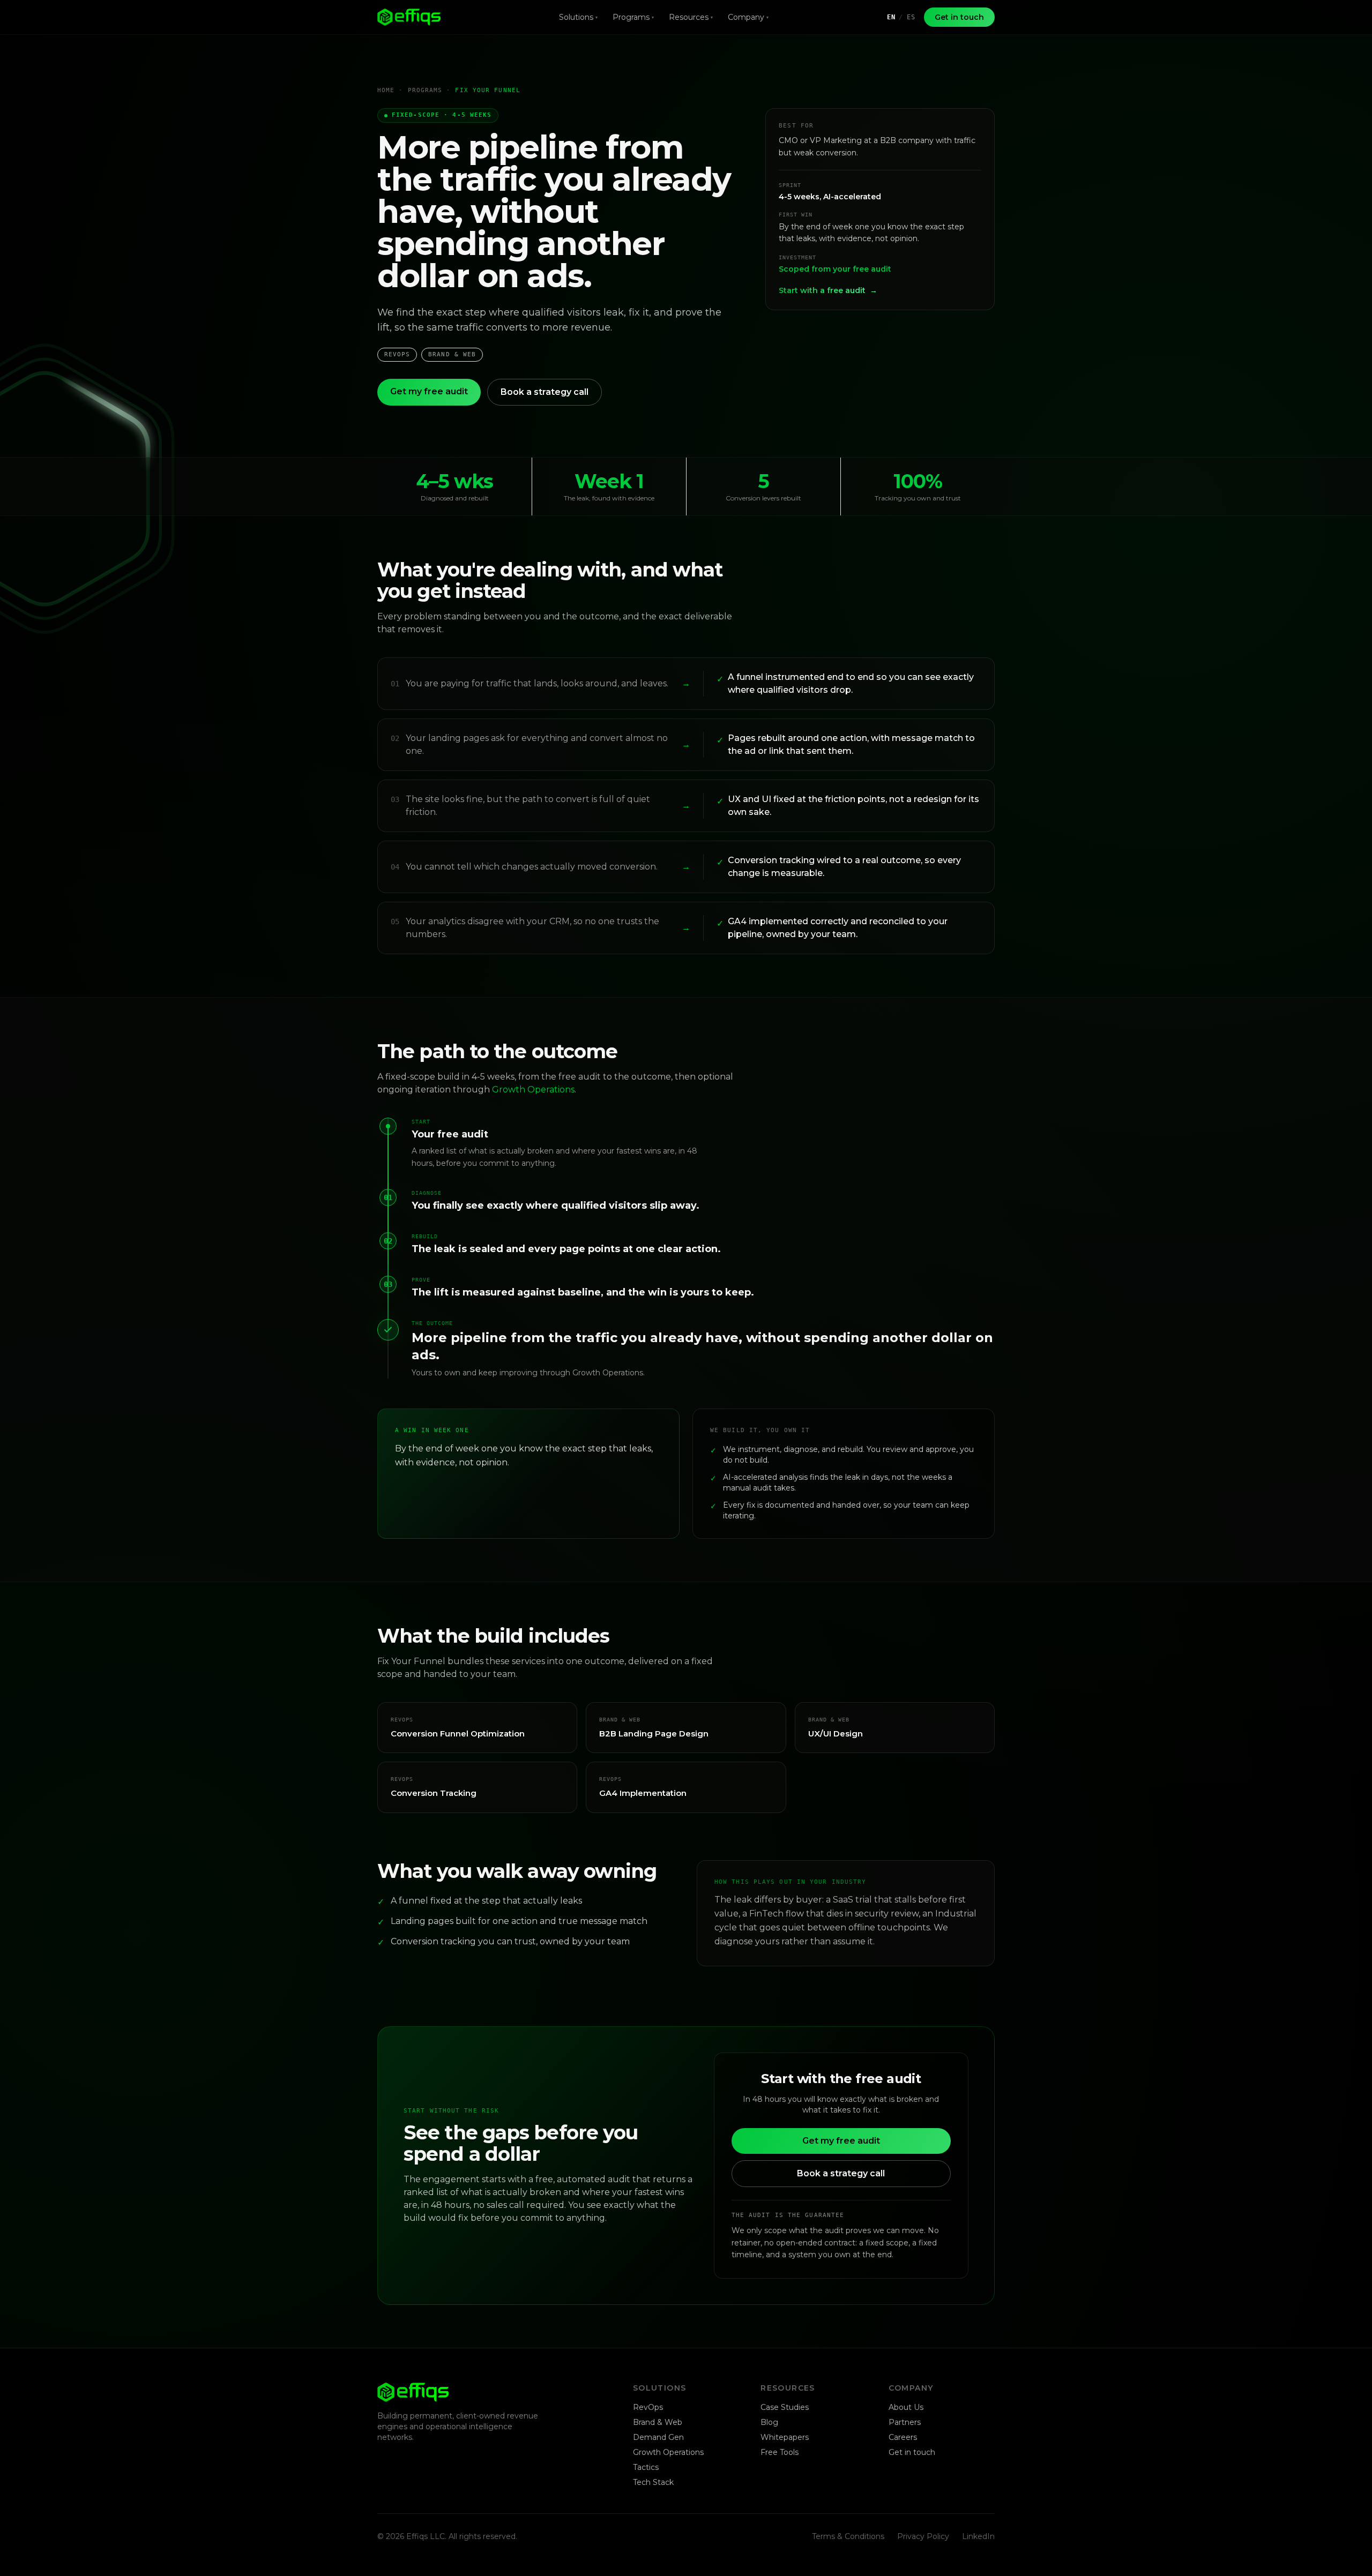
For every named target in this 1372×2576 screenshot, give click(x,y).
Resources (691, 17)
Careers (903, 2437)
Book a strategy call (545, 392)
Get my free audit (429, 391)
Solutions (578, 17)
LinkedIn (978, 2536)
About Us (906, 2407)
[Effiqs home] (409, 17)
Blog (769, 2422)
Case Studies (785, 2407)
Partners (905, 2422)
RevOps (648, 2407)
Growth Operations (533, 1089)
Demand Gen (658, 2437)
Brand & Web (658, 2422)
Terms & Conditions (848, 2536)
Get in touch (959, 17)
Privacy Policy (923, 2536)
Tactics (646, 2467)
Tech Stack (653, 2482)
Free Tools (780, 2452)
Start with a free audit (828, 290)
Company (748, 17)
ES (911, 17)
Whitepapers (785, 2437)
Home (386, 90)
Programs (633, 17)
